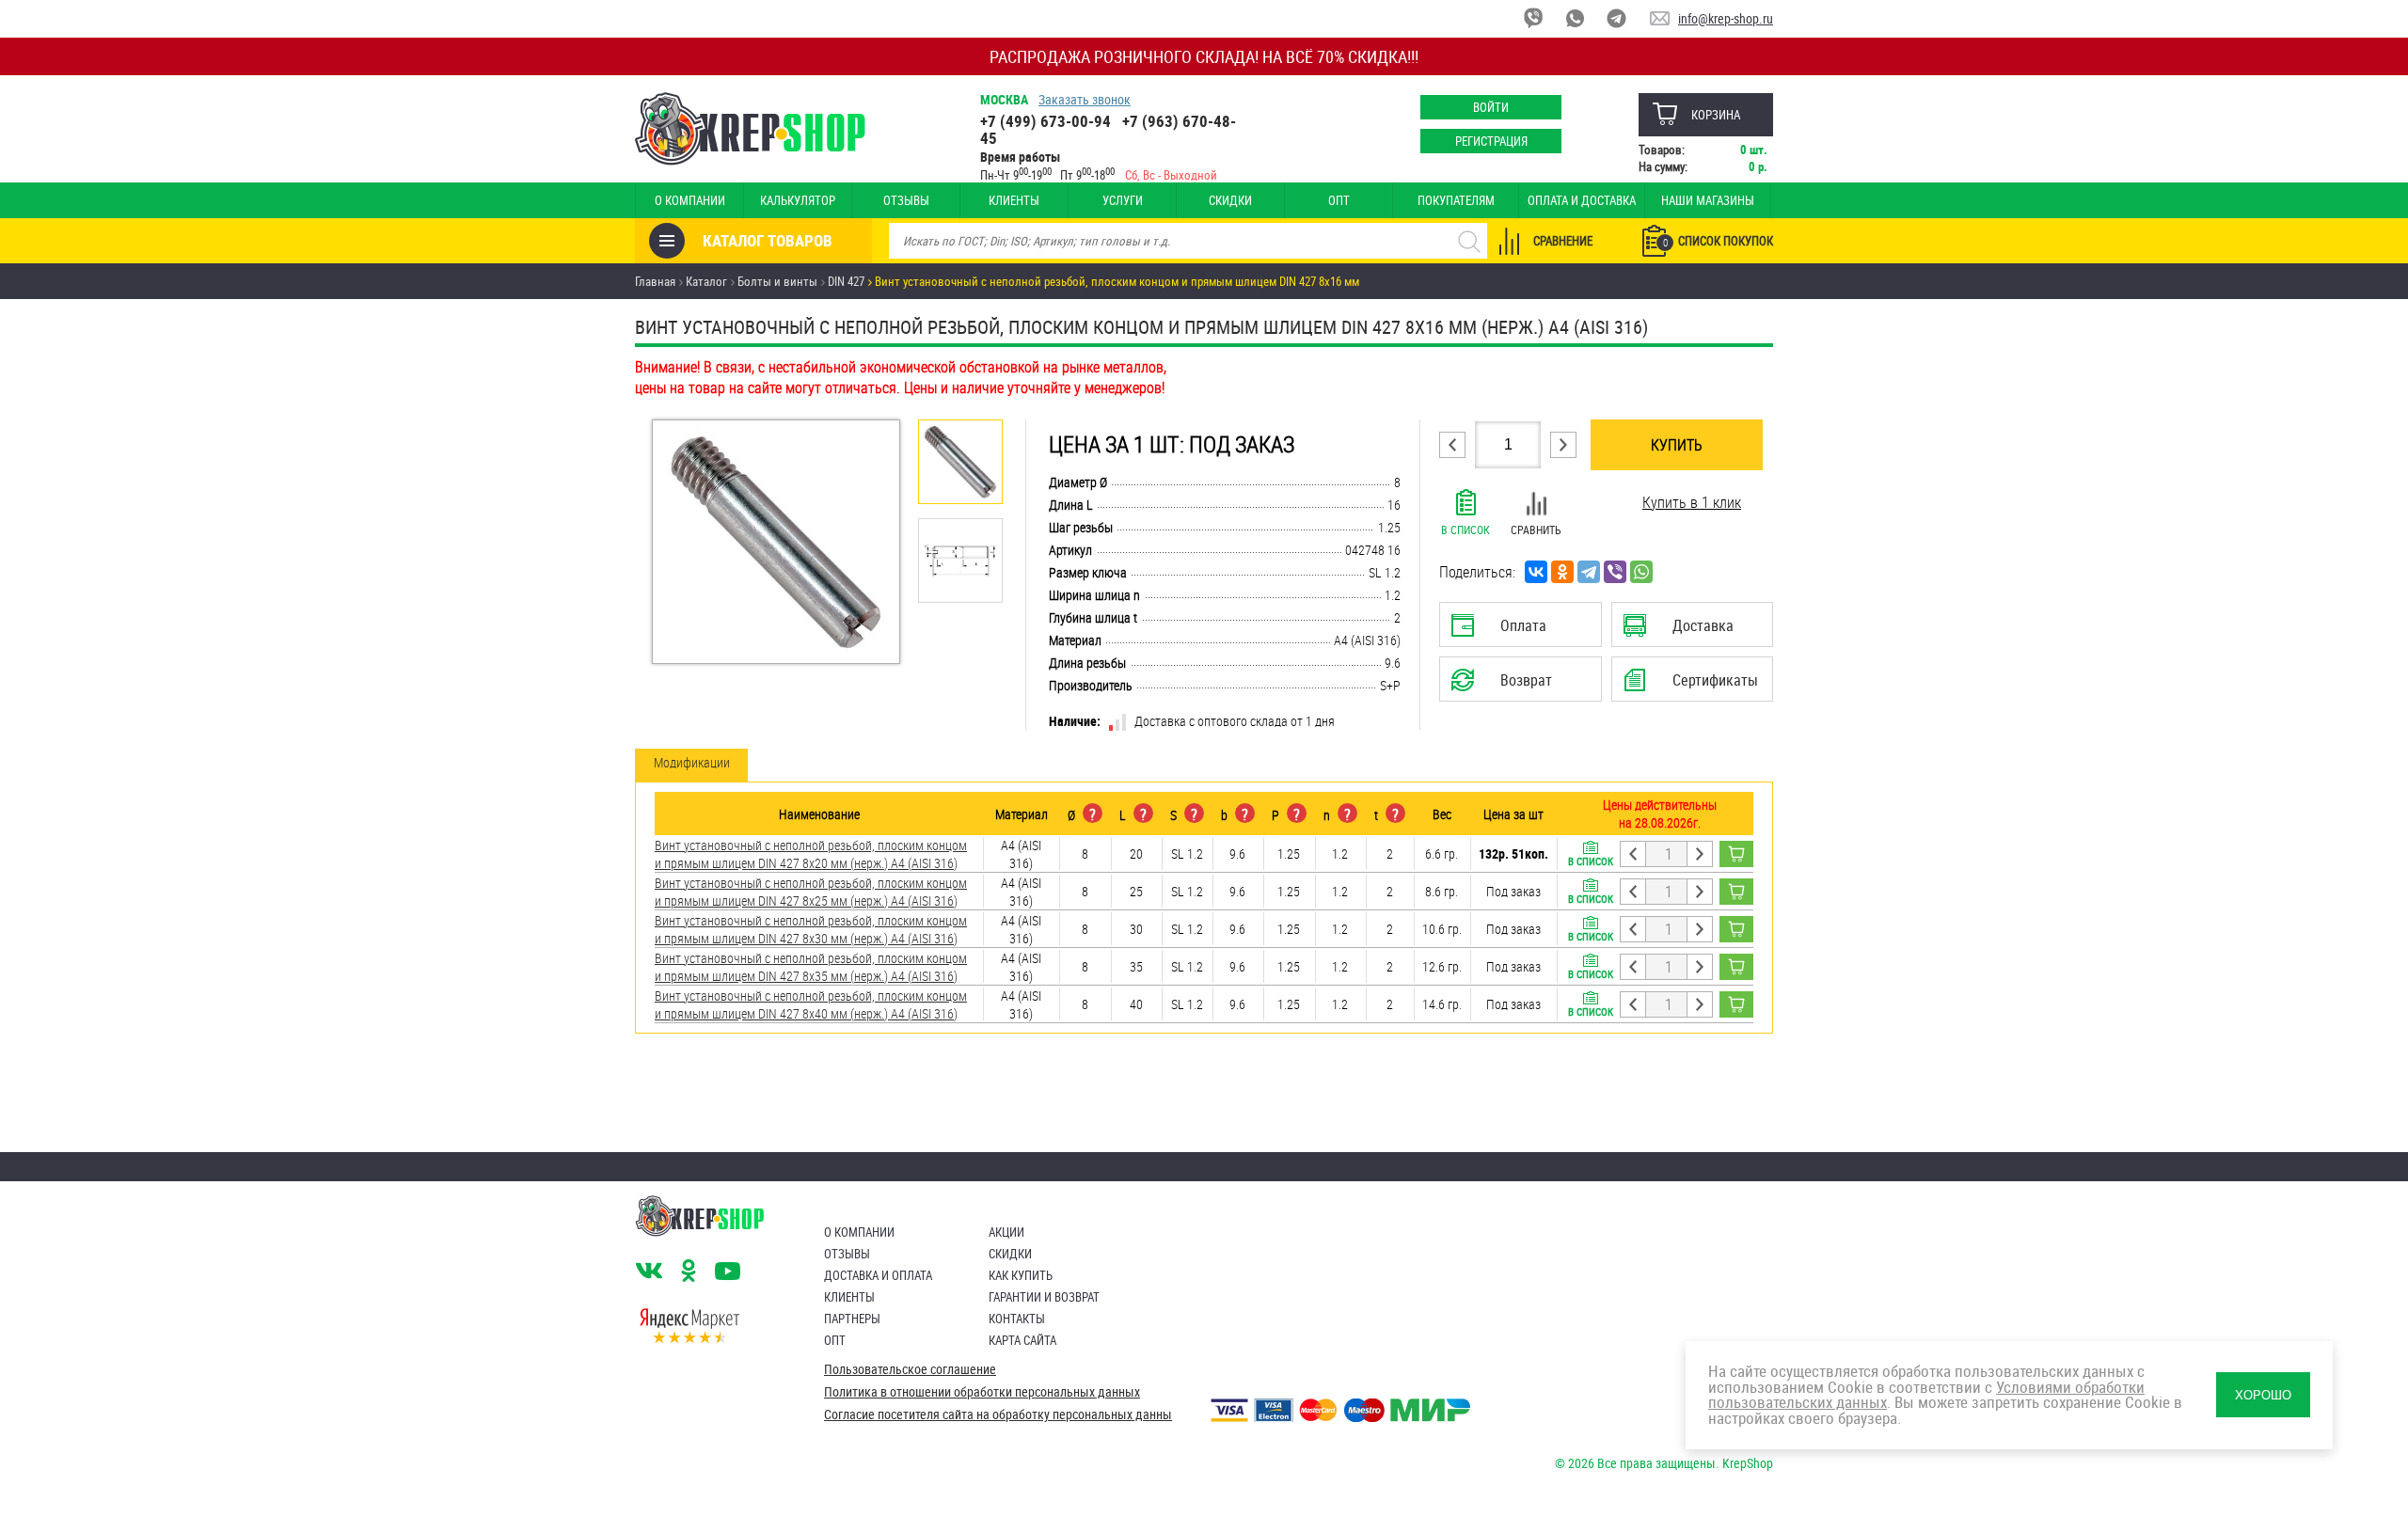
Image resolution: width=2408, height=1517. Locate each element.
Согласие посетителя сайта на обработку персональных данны (998, 1414)
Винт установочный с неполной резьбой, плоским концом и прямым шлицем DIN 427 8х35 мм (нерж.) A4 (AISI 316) (811, 967)
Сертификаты (1695, 686)
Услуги (1123, 200)
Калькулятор (798, 200)
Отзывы (906, 200)
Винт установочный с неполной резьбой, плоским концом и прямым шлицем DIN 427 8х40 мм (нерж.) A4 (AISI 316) (811, 1004)
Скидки (1230, 200)
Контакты (1017, 1319)
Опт (1339, 200)
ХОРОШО (2263, 1395)
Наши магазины (1708, 200)
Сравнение (1563, 241)
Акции (1006, 1232)
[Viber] (1615, 572)
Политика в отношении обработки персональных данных (982, 1392)
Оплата (1516, 631)
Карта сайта (1022, 1340)
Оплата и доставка (1582, 200)
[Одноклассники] (1562, 572)
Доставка (1692, 631)
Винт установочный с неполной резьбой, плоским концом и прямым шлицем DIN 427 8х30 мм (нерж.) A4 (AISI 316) (811, 929)
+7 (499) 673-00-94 (1046, 121)
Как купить (1021, 1275)
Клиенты (1014, 200)
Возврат (1506, 686)
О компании (690, 200)
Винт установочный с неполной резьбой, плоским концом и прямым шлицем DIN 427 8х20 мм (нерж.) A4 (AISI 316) (811, 854)
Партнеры (852, 1319)
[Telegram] (1589, 572)
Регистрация (1491, 141)
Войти (1491, 107)
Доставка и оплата (878, 1275)
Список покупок (1718, 241)
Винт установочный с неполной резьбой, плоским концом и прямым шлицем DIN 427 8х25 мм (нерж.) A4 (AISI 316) (811, 892)
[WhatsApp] (1641, 572)
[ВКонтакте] (1536, 572)
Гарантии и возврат (1044, 1297)
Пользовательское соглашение (910, 1369)
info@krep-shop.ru (1726, 18)
